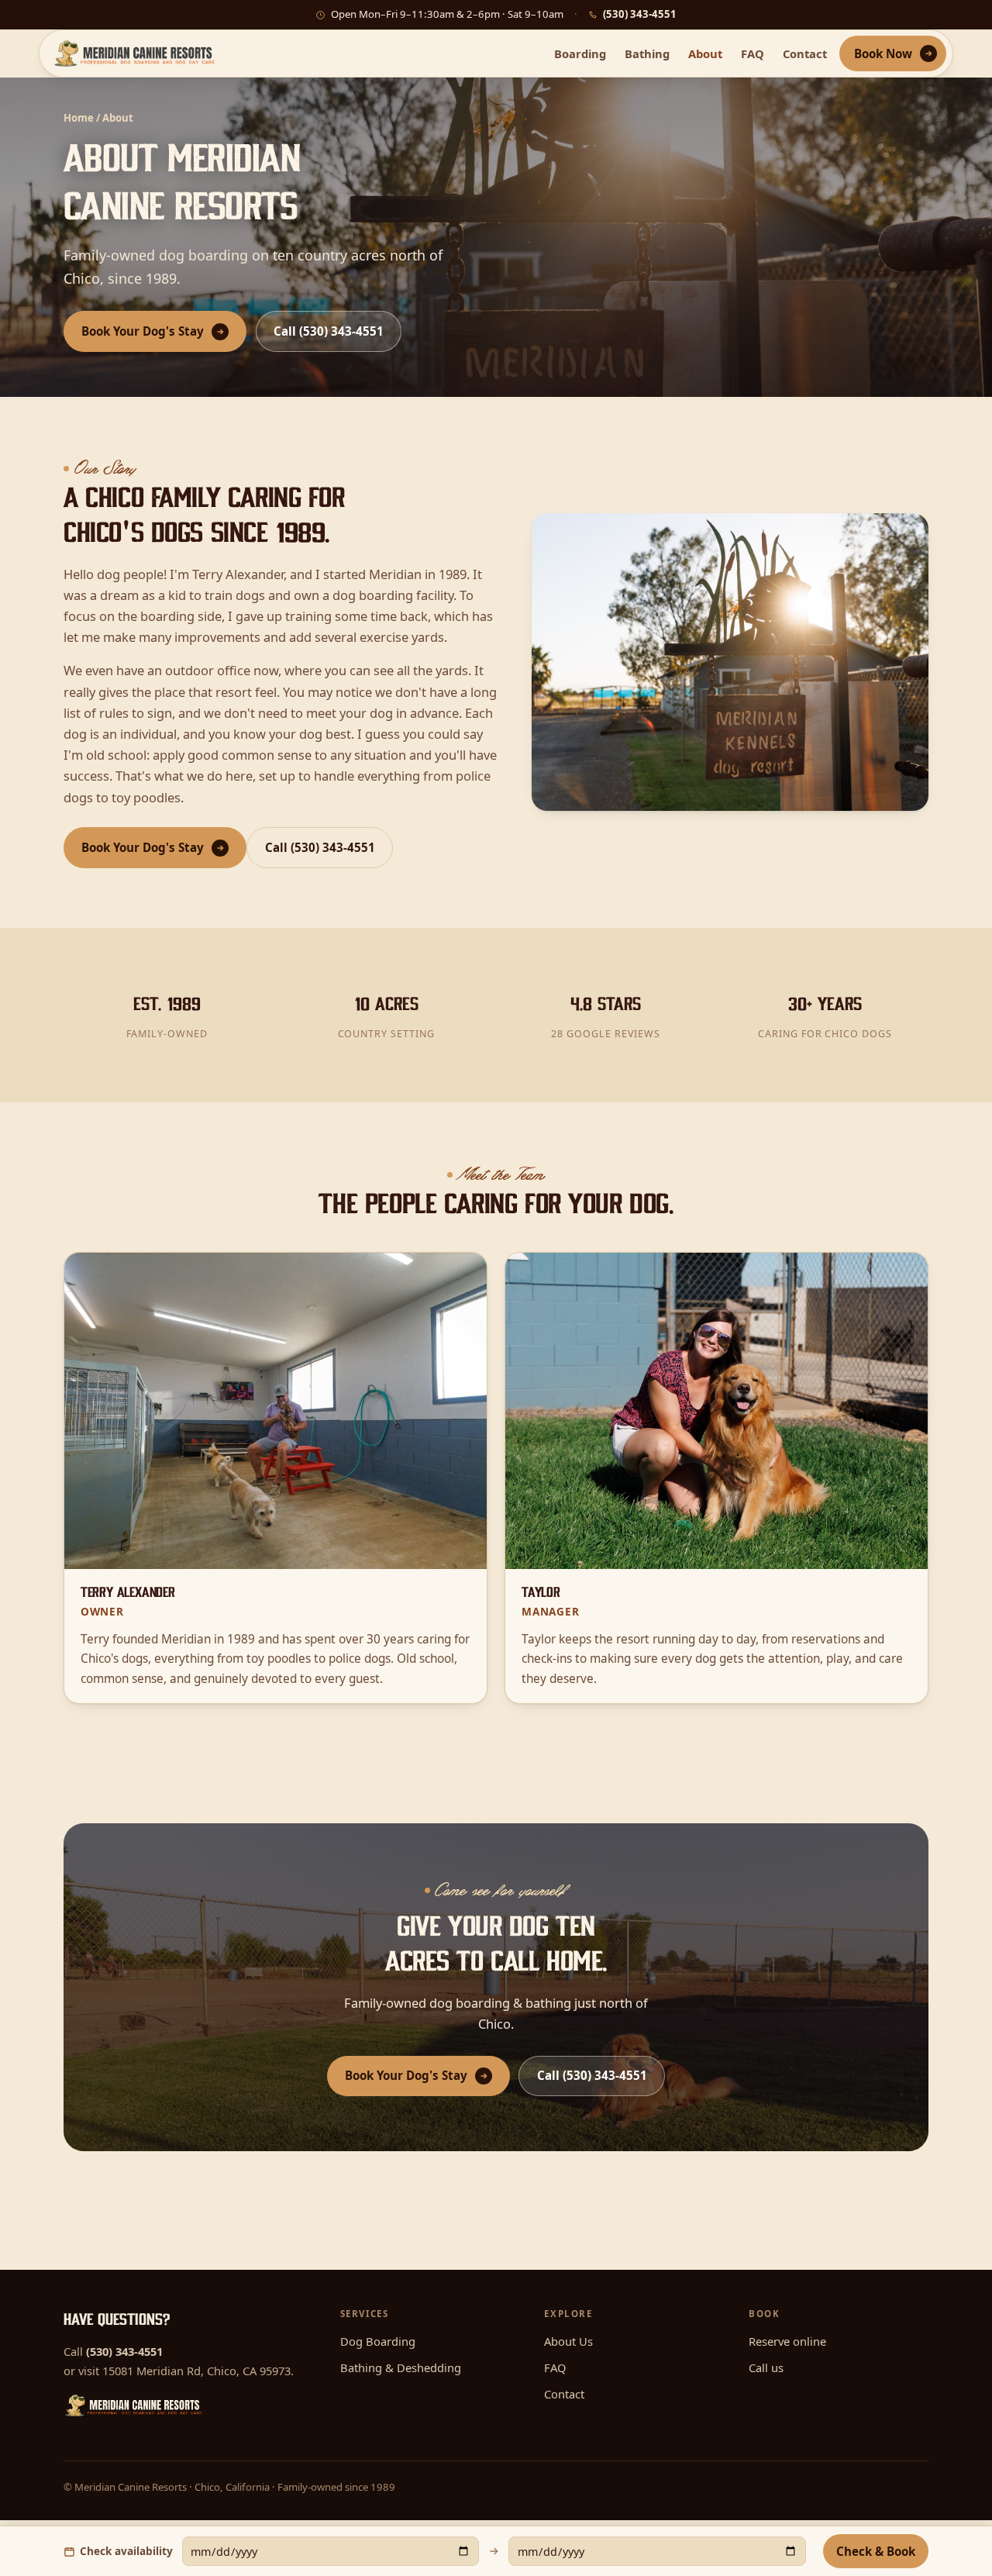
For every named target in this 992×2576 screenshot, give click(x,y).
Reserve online (787, 2341)
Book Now (883, 53)
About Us (568, 2341)
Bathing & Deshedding (401, 2367)
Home (79, 118)
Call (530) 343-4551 (329, 331)
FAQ (753, 53)
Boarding (580, 53)
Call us (766, 2367)
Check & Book (876, 2551)
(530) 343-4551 (640, 14)
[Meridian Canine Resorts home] (135, 53)
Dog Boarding (378, 2341)
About (705, 53)
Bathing (647, 53)
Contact (805, 53)
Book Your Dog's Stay (143, 331)
